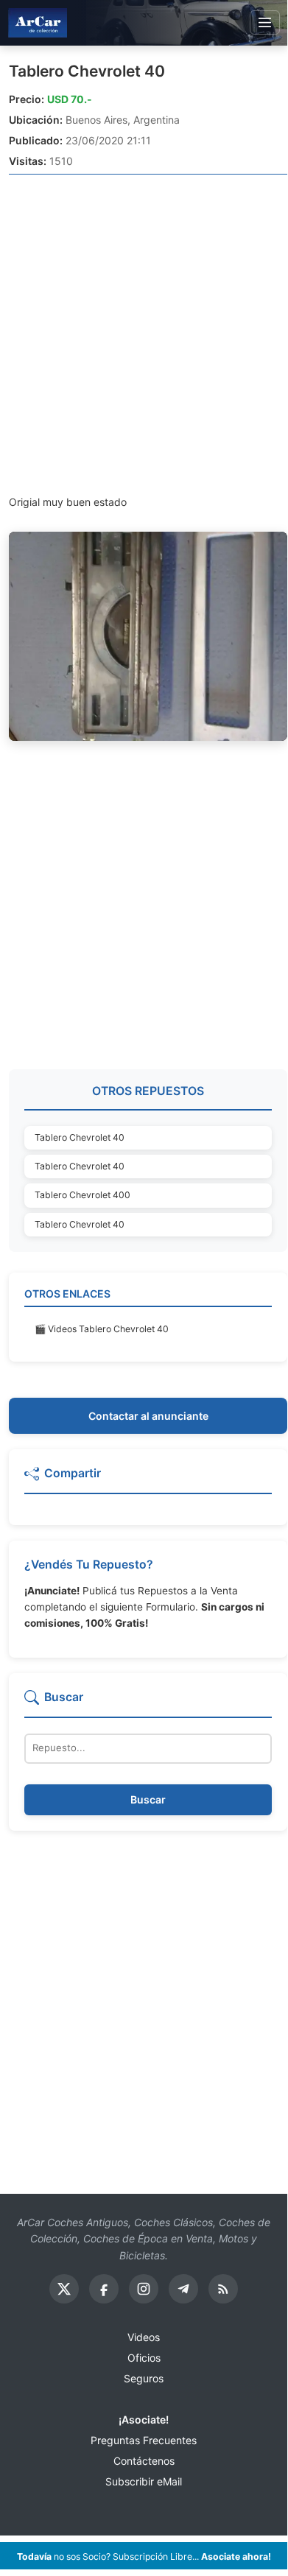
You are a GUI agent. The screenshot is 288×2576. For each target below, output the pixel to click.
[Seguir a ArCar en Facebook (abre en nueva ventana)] (104, 2289)
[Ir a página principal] (38, 22)
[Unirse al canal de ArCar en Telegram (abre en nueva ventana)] (183, 2289)
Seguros (144, 2378)
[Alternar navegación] (265, 23)
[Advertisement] (144, 334)
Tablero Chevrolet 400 (82, 1195)
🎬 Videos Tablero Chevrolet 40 (102, 1329)
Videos (144, 2337)
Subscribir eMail (144, 2481)
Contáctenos (144, 2461)
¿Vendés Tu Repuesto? (89, 1565)
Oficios (144, 2358)
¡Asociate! (144, 2420)
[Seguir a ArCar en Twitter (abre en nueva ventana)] (64, 2289)
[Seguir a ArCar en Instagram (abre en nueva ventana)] (144, 2289)
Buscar (148, 1799)
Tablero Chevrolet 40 (87, 71)
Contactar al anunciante (148, 1416)
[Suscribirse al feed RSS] (223, 2289)
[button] (148, 1479)
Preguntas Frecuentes (144, 2440)
